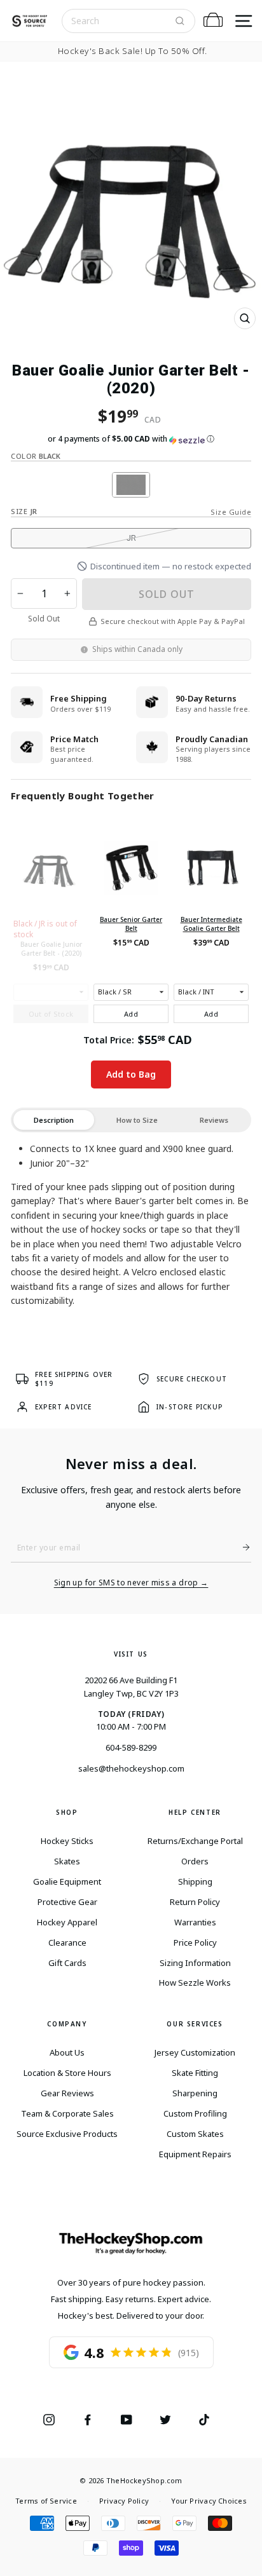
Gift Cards (67, 1963)
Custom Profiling (195, 2113)
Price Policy (195, 1942)
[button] (131, 439)
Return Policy (195, 1902)
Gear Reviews (67, 2093)
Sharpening (195, 2093)
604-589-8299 (131, 1747)
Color (36, 456)
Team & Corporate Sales (67, 2113)
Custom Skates (195, 2134)
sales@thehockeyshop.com (131, 1768)
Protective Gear (67, 1902)
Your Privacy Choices (209, 2501)
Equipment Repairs (195, 2154)
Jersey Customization (195, 2052)
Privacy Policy (124, 2501)
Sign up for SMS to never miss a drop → (131, 1583)
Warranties (195, 1922)
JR (131, 538)
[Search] (180, 21)
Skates (67, 1861)
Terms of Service (46, 2501)
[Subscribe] (241, 1547)
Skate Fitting (195, 2073)
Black (131, 485)
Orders (195, 1861)
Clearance (67, 1942)
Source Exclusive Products (67, 2134)
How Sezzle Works (195, 1983)
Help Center (195, 1812)
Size (24, 511)
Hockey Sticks (67, 1841)
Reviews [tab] (214, 1120)
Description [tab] (54, 1120)
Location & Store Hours (67, 2073)
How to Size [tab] (137, 1120)
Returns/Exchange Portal (195, 1841)
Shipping (195, 1881)
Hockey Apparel (67, 1922)
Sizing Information (195, 1963)
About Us (67, 2052)
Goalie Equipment (67, 1881)
